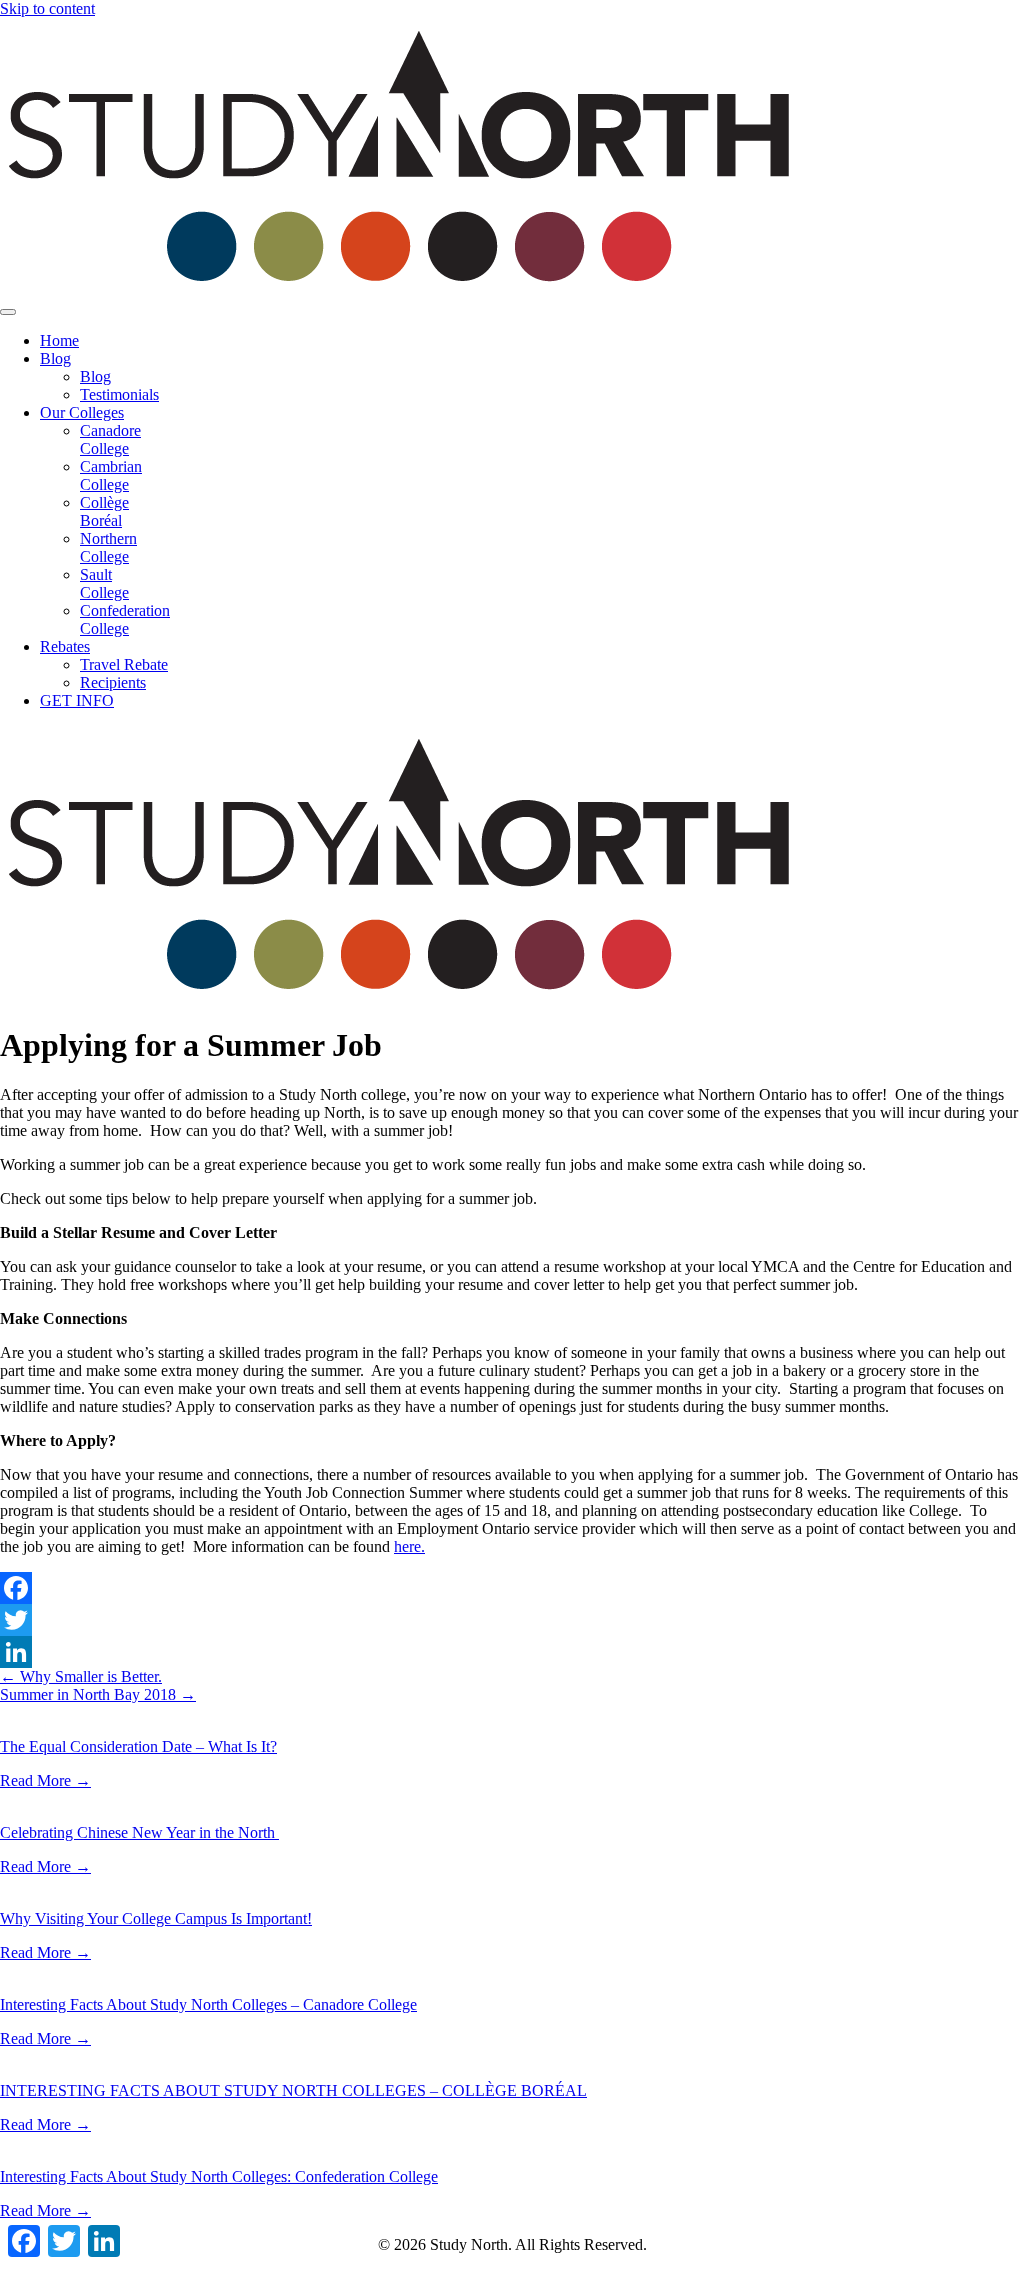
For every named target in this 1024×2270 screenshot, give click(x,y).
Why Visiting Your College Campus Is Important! (156, 1918)
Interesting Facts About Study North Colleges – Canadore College (208, 2004)
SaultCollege (104, 583)
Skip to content (47, 8)
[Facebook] (512, 1588)
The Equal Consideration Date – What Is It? (138, 1746)
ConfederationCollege (125, 619)
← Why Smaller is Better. (81, 1676)
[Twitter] (512, 1620)
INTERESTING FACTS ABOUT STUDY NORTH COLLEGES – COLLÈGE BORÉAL (293, 2090)
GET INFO (77, 700)
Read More (45, 1780)
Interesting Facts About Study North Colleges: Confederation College (219, 2176)
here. (409, 1546)
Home (59, 340)
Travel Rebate (124, 664)
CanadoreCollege (110, 439)
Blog (55, 358)
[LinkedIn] (512, 1652)
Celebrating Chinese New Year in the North (139, 1832)
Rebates (65, 646)
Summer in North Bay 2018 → (98, 1694)
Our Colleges (82, 412)
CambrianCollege (111, 475)
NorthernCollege (108, 547)
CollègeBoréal (104, 511)
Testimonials (119, 394)
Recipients (113, 682)
